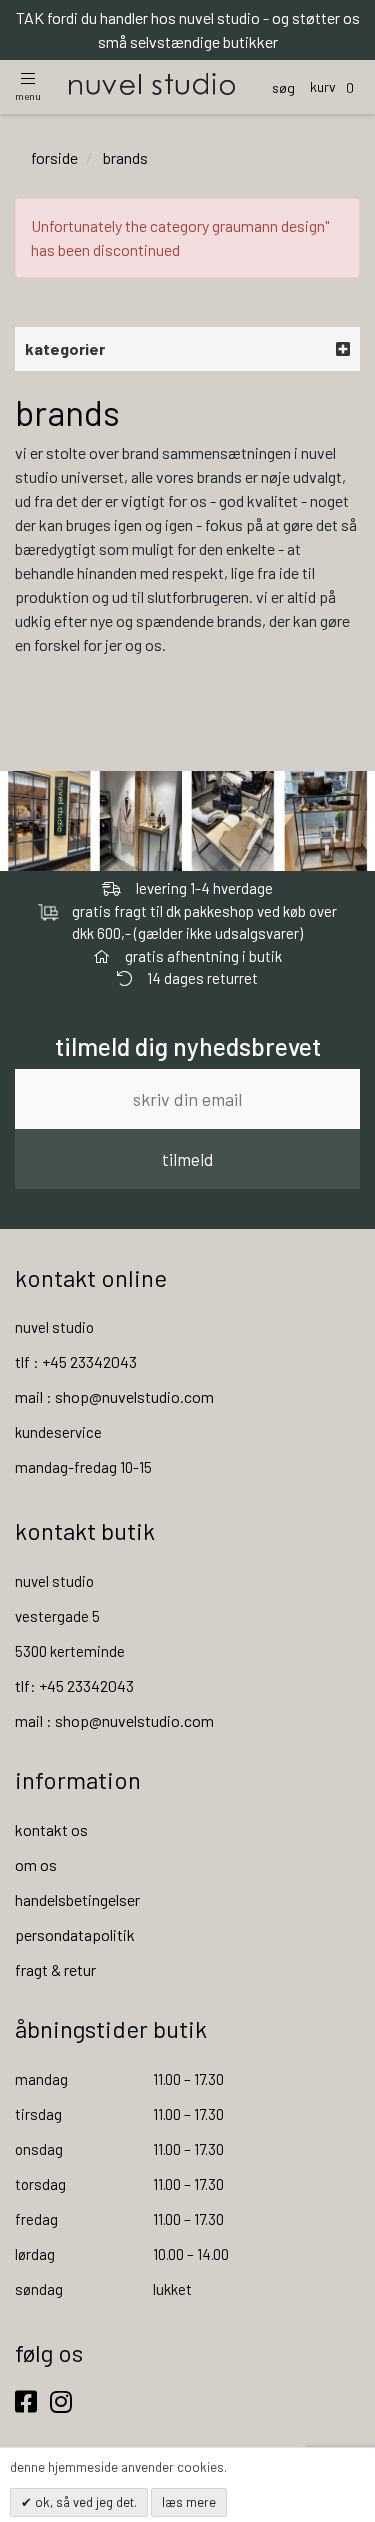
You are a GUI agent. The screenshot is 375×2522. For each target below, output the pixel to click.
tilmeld (187, 1159)
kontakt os (51, 1829)
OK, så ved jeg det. (84, 2502)
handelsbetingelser (77, 1899)
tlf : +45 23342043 (76, 1361)
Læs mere (189, 2502)
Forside (54, 157)
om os (36, 1864)
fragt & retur (55, 1969)
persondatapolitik (75, 1934)
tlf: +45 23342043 (74, 1685)
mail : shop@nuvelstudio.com (114, 1396)
